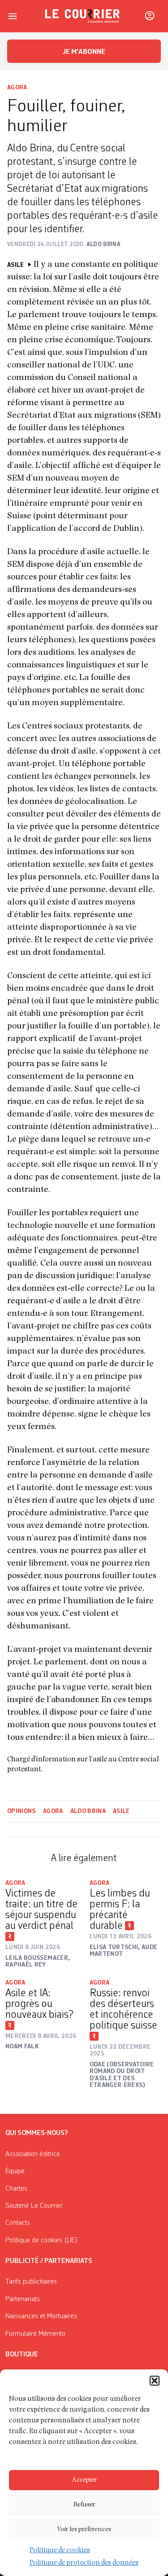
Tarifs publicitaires (31, 2282)
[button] (155, 2381)
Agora (17, 88)
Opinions (22, 1811)
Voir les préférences (84, 2530)
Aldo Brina (88, 1811)
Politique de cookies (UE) (41, 2241)
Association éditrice (33, 2154)
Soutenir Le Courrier (34, 2206)
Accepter (84, 2480)
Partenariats (23, 2299)
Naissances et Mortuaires (41, 2316)
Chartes (16, 2189)
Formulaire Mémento (35, 2334)
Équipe (15, 2171)
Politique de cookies (60, 2551)
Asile (121, 1811)
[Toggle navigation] (13, 16)
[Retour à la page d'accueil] (82, 16)
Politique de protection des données (84, 2563)
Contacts (18, 2223)
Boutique (22, 2355)
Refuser (84, 2505)
